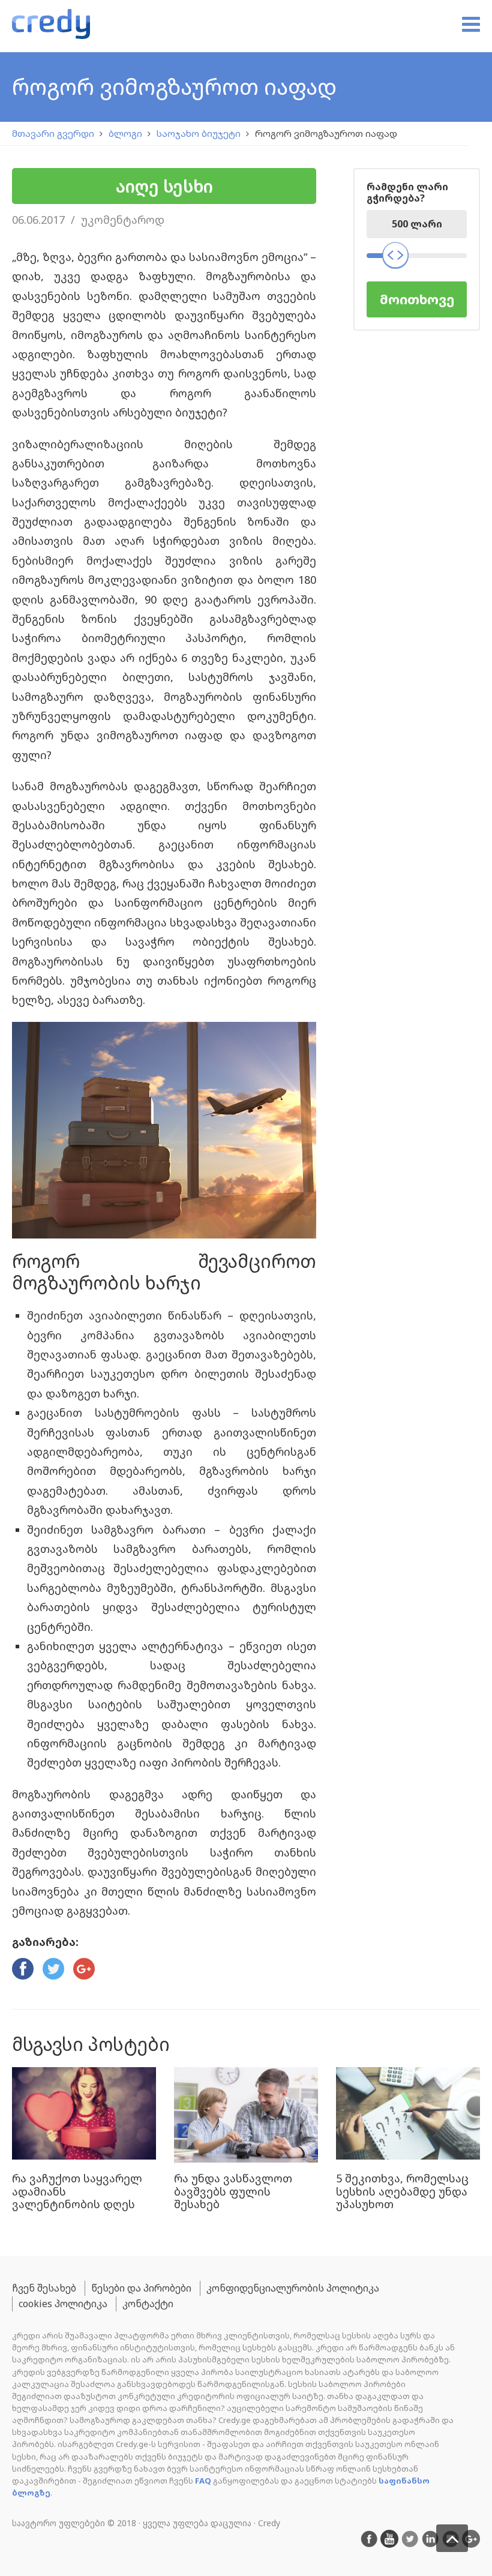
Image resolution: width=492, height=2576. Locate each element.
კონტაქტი (148, 2304)
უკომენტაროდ (123, 220)
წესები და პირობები (141, 2288)
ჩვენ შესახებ (44, 2288)
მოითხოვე (417, 299)
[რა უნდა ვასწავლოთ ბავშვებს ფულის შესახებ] (246, 2115)
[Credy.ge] (51, 26)
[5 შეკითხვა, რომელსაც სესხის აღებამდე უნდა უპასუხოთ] (408, 2115)
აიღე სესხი (164, 186)
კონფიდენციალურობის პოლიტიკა (293, 2288)
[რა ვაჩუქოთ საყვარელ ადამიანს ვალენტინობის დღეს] (84, 2115)
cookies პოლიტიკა (63, 2304)
